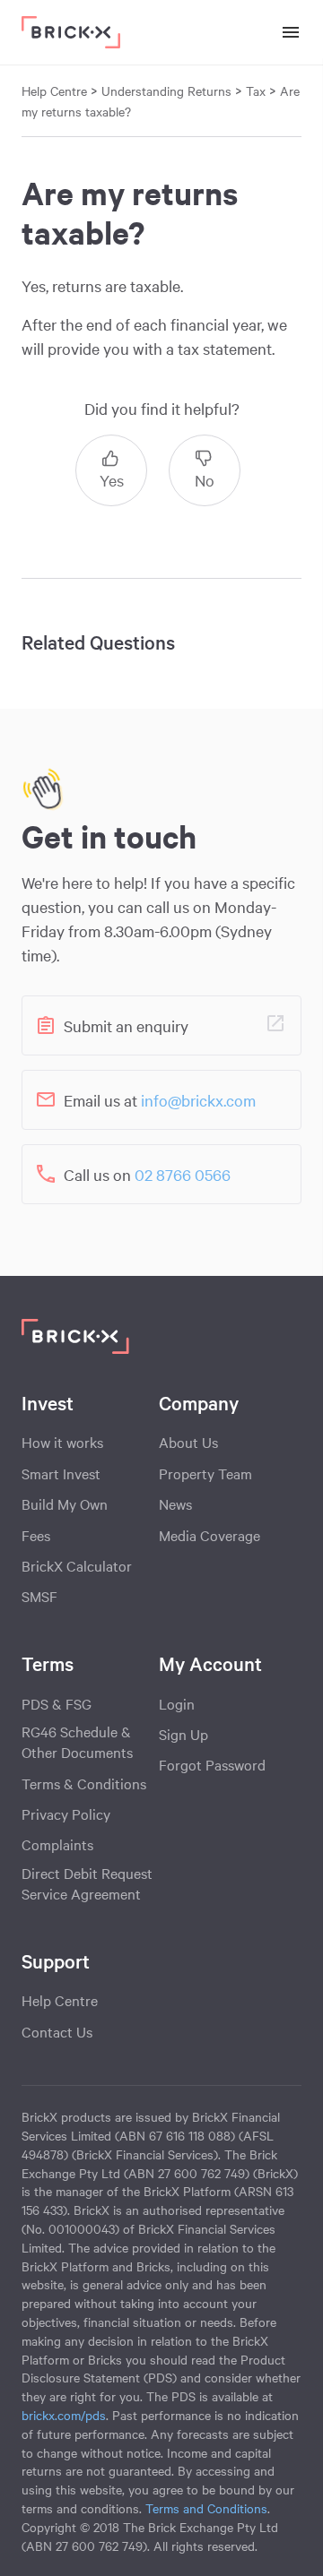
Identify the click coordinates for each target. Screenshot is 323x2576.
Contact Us (57, 2031)
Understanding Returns (168, 90)
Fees (36, 1535)
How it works (62, 1442)
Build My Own (65, 1503)
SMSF (39, 1596)
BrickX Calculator (77, 1565)
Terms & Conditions (84, 1783)
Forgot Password (212, 1764)
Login (177, 1703)
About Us (188, 1442)
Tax (256, 90)
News (175, 1503)
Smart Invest (61, 1473)
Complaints (57, 1844)
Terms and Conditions (206, 2508)
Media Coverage (210, 1535)
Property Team (205, 1473)
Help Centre (60, 2000)
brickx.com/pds (64, 2415)
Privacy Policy (66, 1814)
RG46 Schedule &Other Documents (77, 1741)
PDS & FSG (57, 1703)
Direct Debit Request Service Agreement (87, 1883)
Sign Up (183, 1734)
